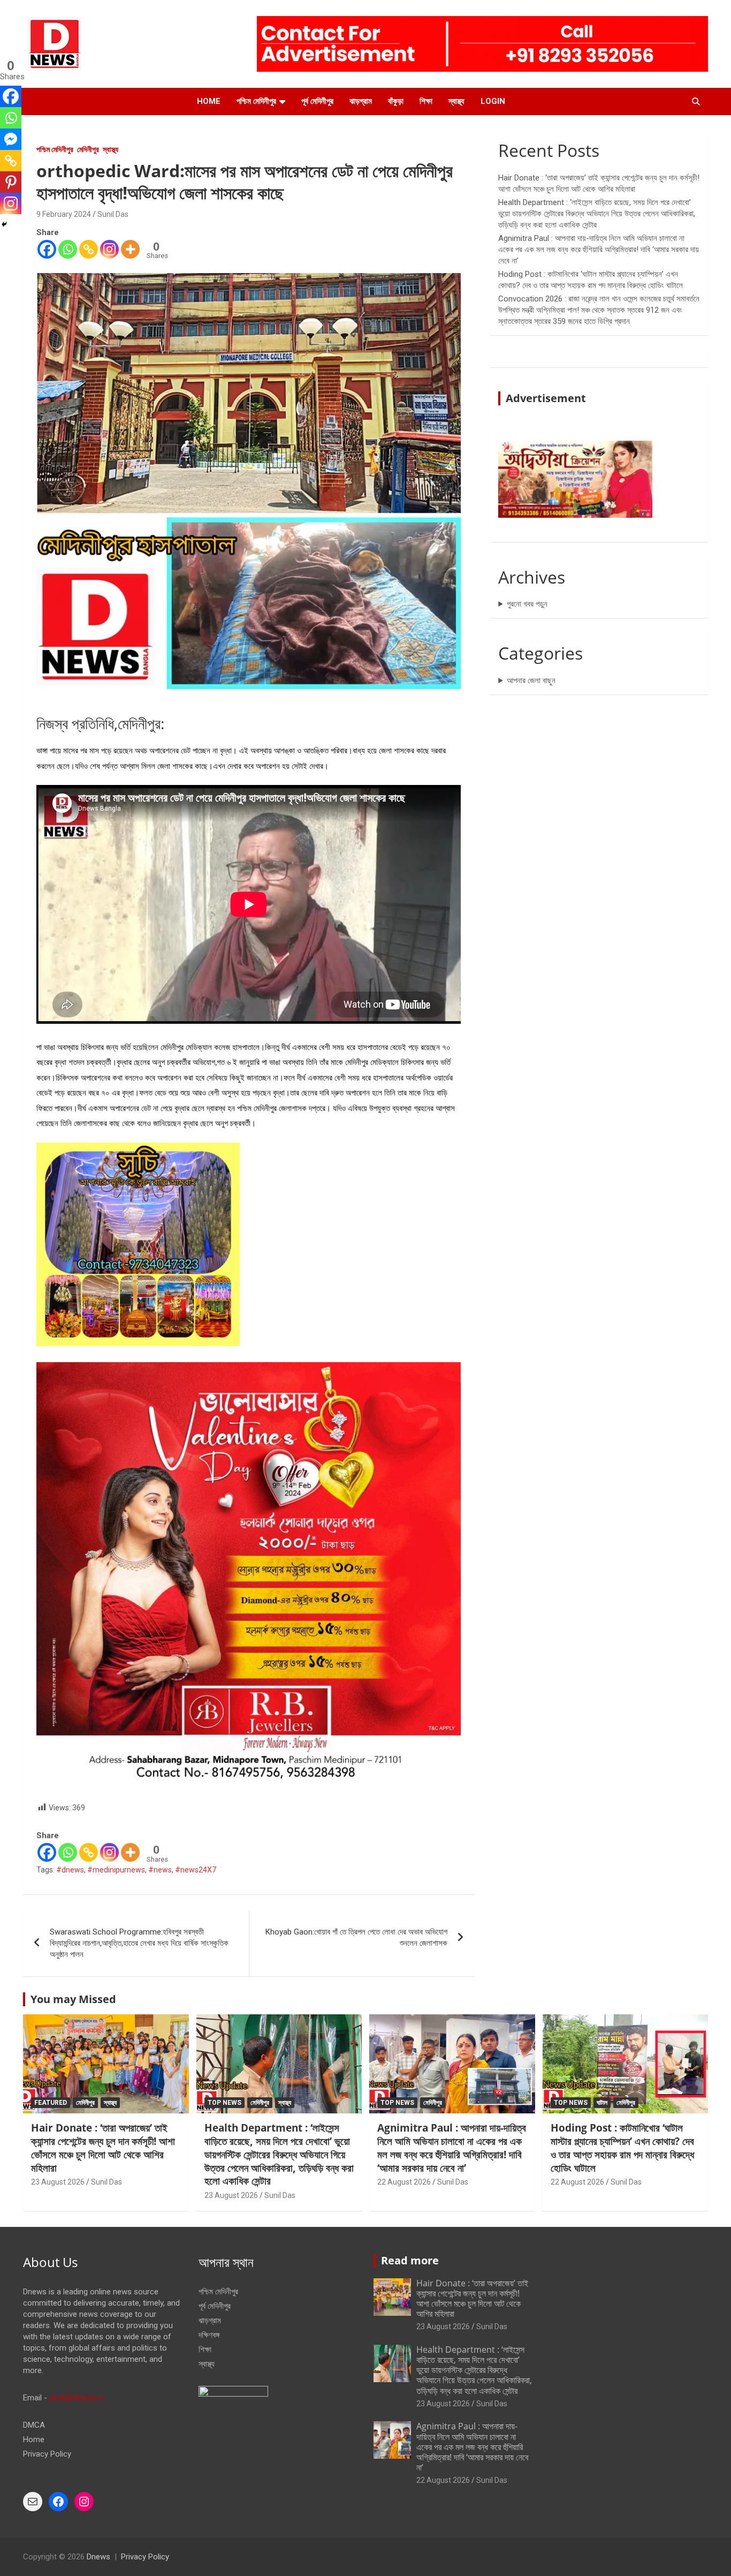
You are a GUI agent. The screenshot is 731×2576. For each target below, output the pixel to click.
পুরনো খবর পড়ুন (527, 604)
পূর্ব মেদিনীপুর (317, 101)
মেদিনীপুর (88, 149)
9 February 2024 (64, 214)
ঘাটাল (602, 2103)
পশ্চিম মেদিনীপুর (256, 101)
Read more (410, 2260)
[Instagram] (109, 249)
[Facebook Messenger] (11, 139)
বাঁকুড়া (396, 101)
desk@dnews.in (77, 2398)
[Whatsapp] (68, 249)
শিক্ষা (426, 101)
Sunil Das (113, 214)
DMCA (34, 2425)
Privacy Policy (47, 2454)
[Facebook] (47, 249)
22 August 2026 (404, 2182)
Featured (51, 2103)
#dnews (70, 1870)
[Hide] (4, 224)
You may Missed (73, 1999)
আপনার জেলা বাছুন (531, 681)
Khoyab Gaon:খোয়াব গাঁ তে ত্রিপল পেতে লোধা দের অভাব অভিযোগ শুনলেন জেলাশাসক (356, 1937)
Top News (224, 2103)
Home (209, 101)
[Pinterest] (11, 182)
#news (160, 1870)
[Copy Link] (89, 249)
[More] (130, 249)
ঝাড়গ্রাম (361, 101)
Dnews (98, 2557)
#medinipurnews (116, 1870)
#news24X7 (196, 1870)
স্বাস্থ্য (456, 101)
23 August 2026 (58, 2182)
